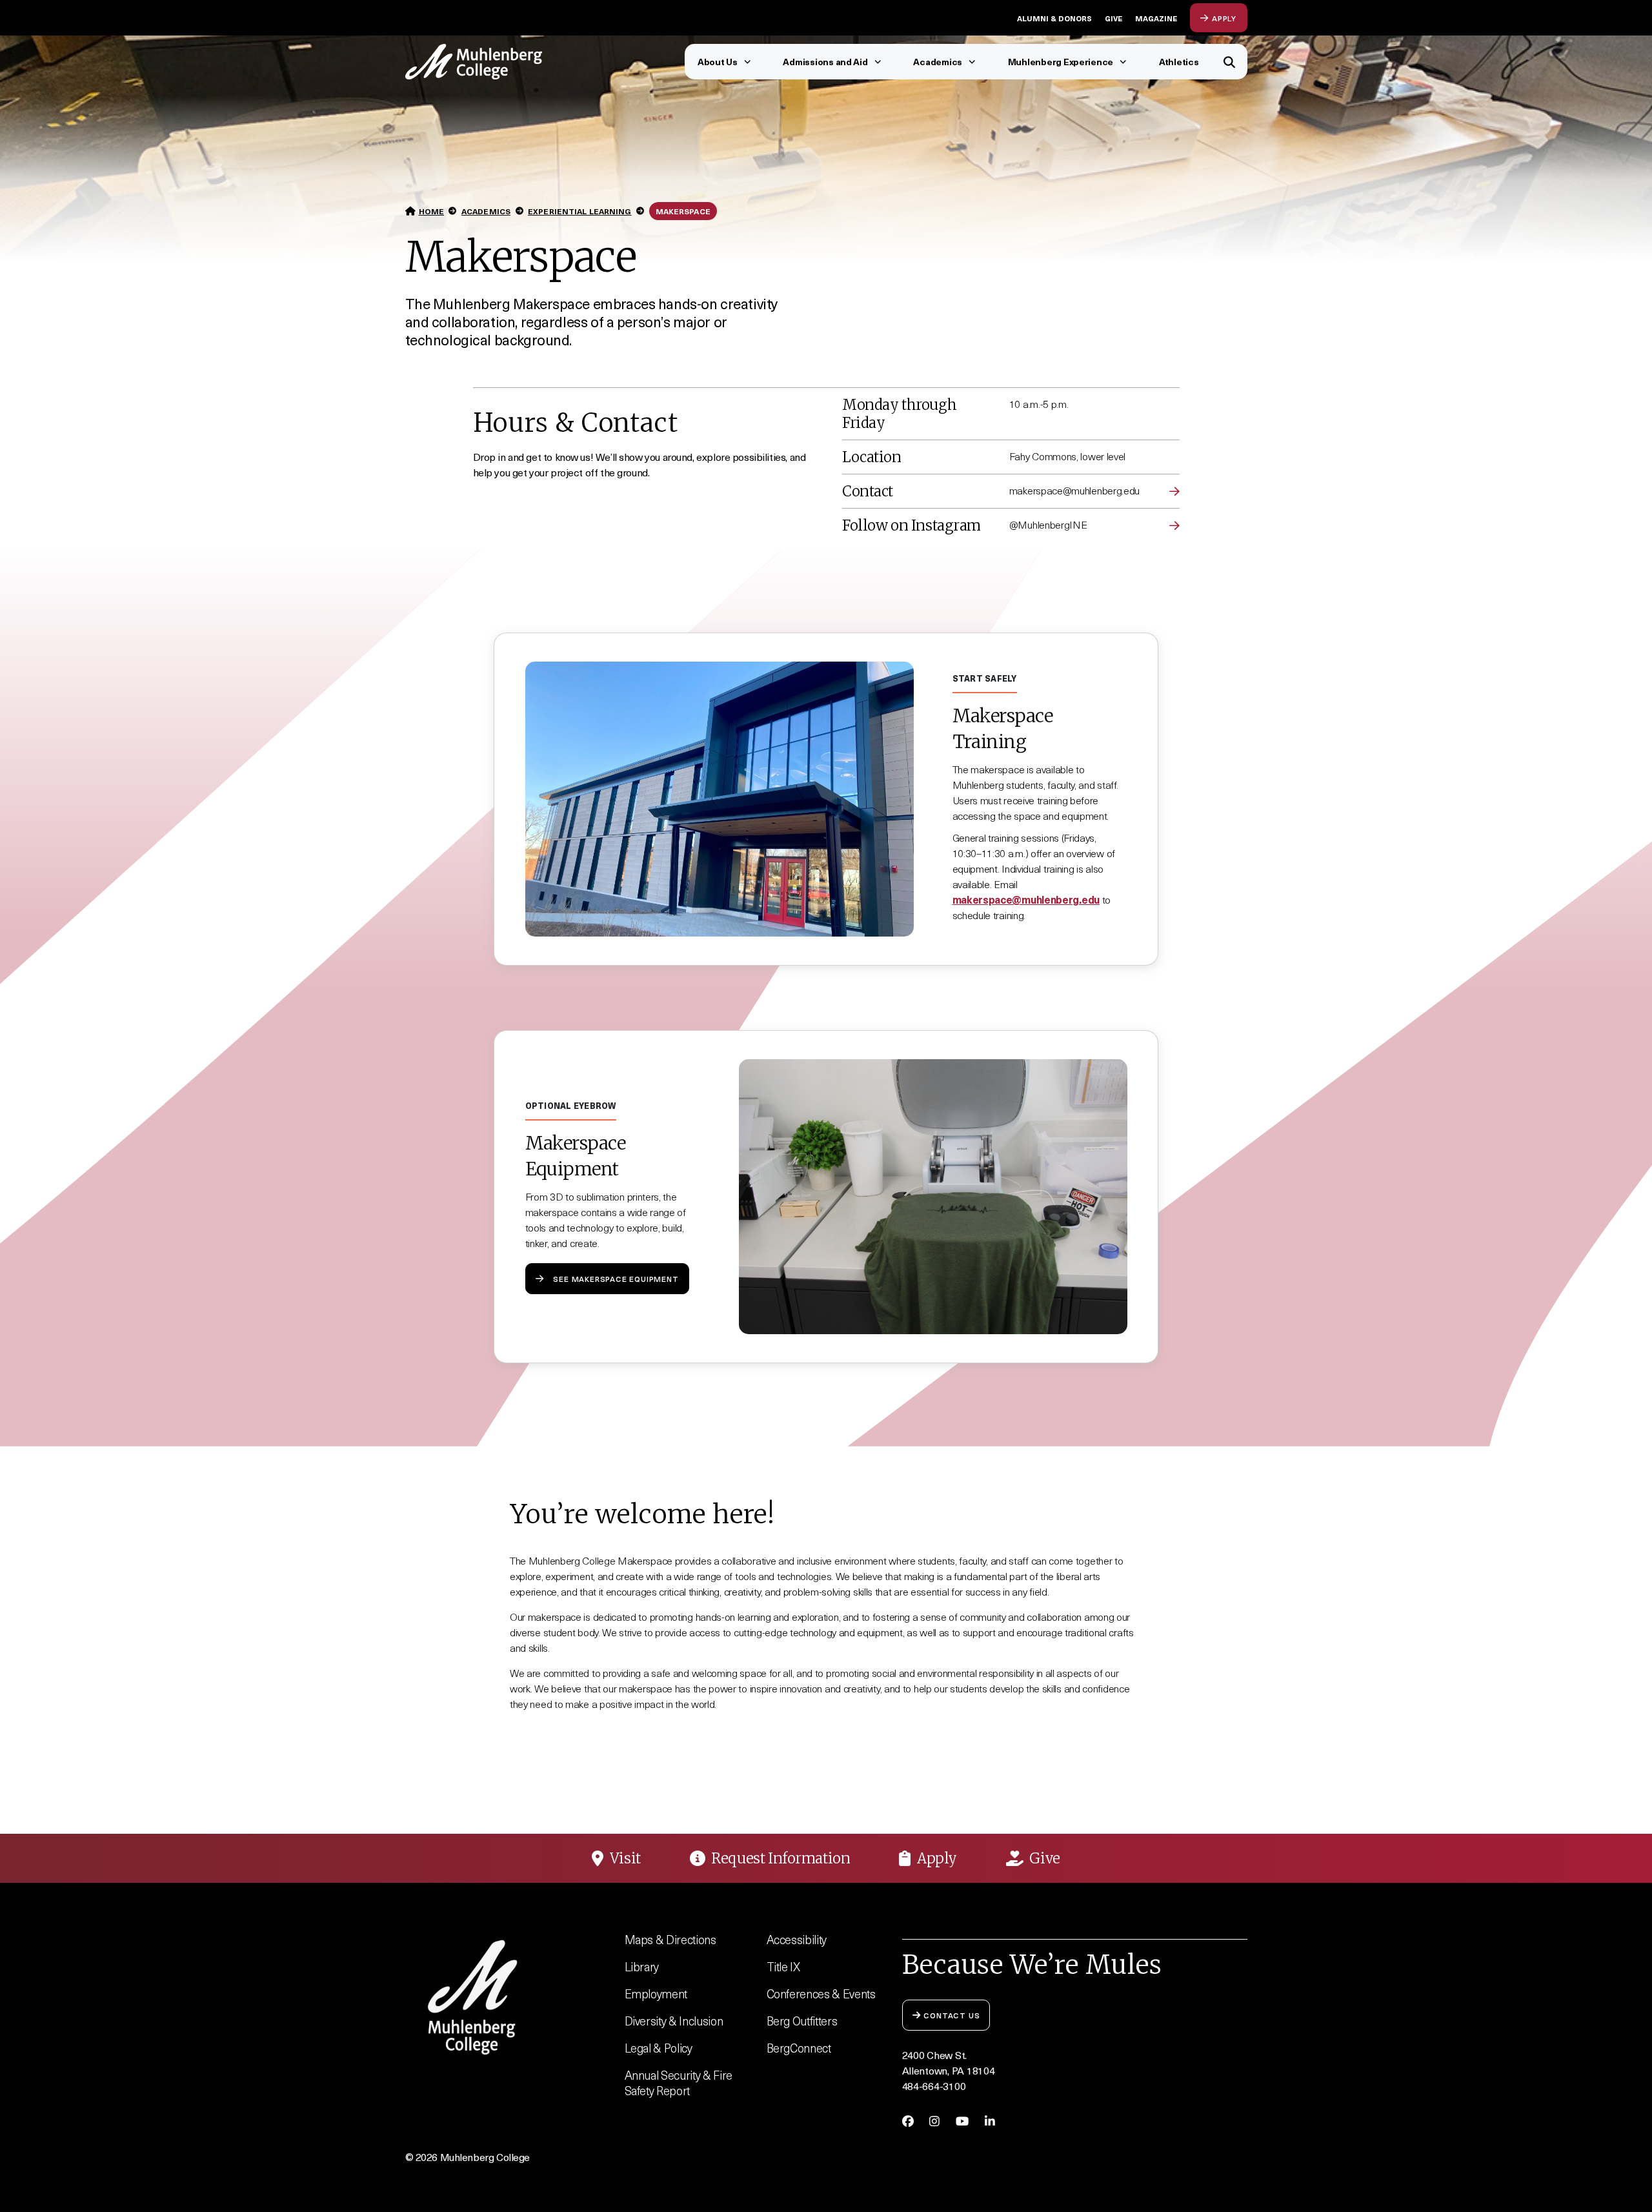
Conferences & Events (821, 1994)
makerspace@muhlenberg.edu (1026, 899)
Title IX (783, 1966)
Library (642, 1966)
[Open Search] (1230, 62)
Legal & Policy (659, 2048)
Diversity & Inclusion (674, 2021)
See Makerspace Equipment (616, 1278)
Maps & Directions (670, 1939)
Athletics (1179, 62)
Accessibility (797, 1939)
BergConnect (799, 2048)
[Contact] (1174, 491)
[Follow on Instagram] (1174, 525)
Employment (656, 1994)
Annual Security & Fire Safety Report (679, 2083)
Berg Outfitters (802, 2021)
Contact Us (952, 2015)
